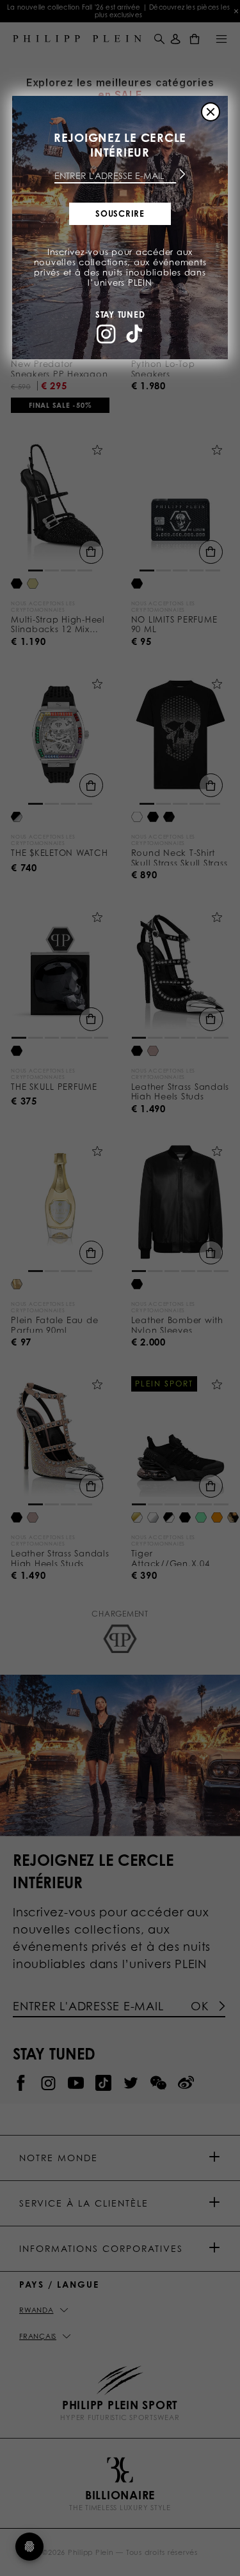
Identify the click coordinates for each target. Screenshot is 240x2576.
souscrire (120, 213)
